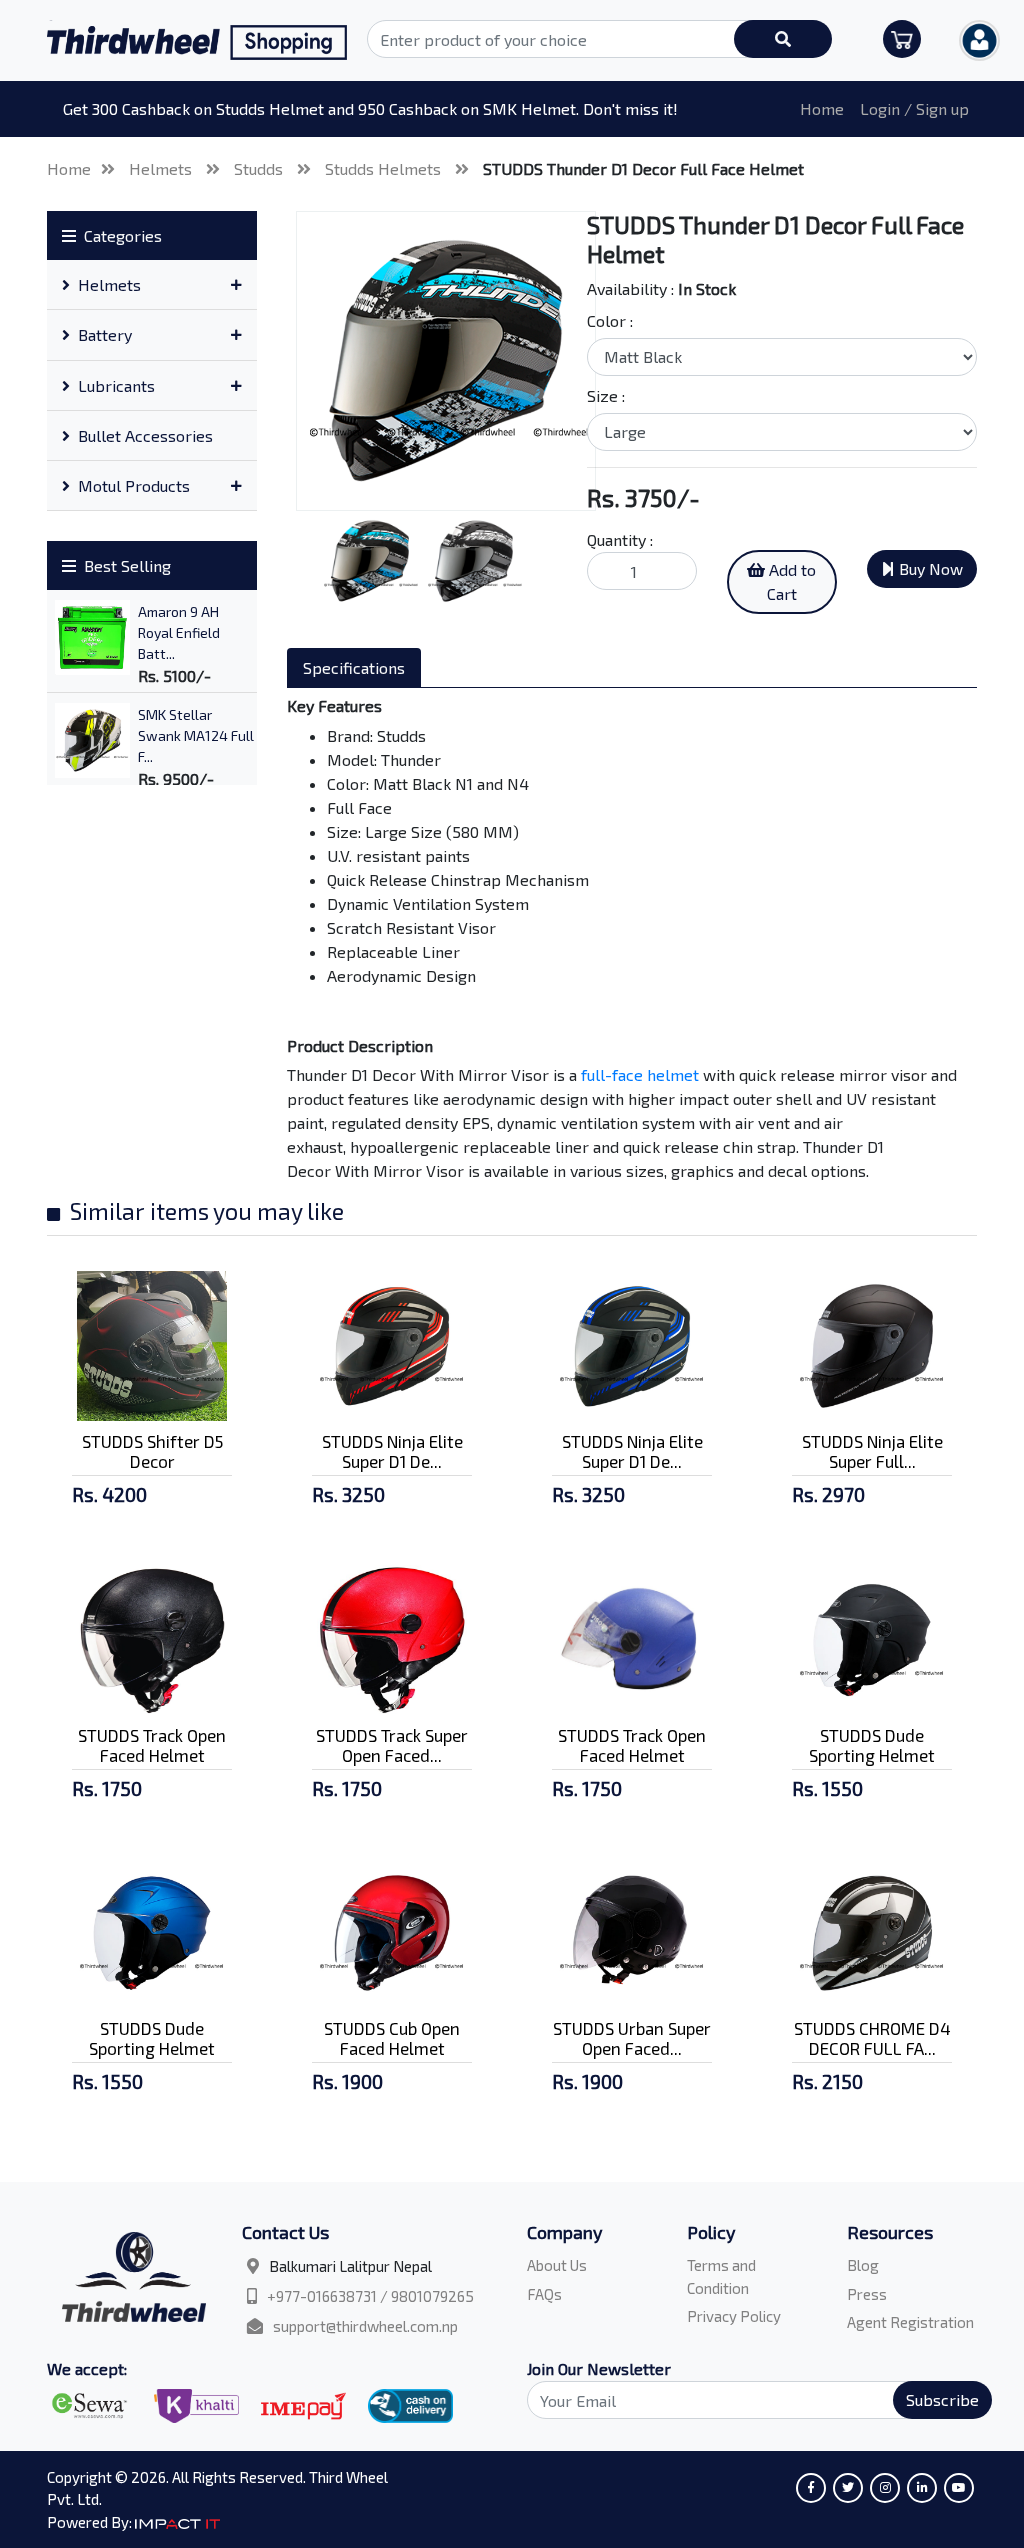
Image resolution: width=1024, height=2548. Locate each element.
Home (822, 108)
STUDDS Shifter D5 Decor (152, 1451)
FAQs (544, 2294)
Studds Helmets (385, 168)
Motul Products (134, 485)
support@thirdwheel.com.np (365, 2326)
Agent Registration (910, 2322)
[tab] (152, 285)
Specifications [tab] (354, 667)
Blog (863, 2265)
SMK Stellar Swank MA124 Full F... (196, 735)
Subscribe (942, 2399)
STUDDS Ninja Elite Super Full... (872, 1451)
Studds (260, 168)
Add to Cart (790, 581)
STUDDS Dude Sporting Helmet (872, 1745)
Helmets (162, 168)
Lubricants (116, 385)
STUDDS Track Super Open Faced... (392, 1745)
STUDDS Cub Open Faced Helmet (392, 2038)
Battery (105, 334)
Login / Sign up (914, 108)
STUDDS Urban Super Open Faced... (632, 2038)
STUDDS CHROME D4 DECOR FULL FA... (872, 2038)
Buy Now (929, 568)
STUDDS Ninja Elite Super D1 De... (392, 1451)
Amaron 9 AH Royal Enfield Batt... (179, 632)
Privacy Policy (734, 2316)
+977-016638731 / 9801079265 (370, 2296)
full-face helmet (640, 1074)
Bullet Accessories (145, 435)
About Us (557, 2265)
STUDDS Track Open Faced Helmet (152, 1745)
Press (867, 2294)
